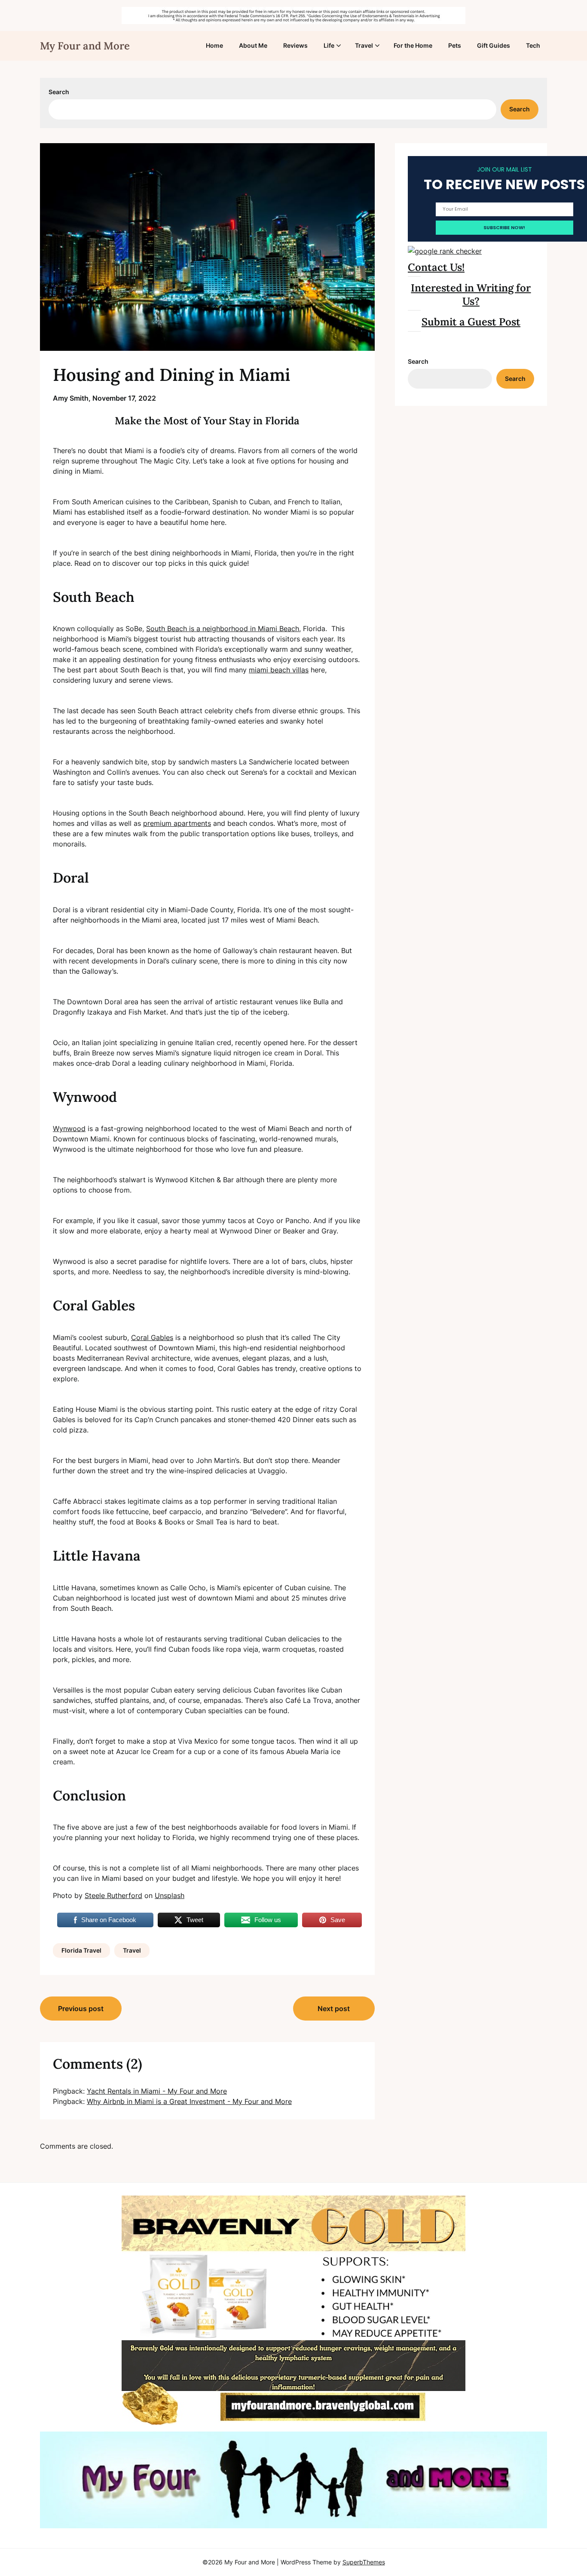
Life (329, 45)
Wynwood (69, 1129)
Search (59, 92)
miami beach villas (279, 670)
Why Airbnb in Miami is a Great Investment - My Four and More (189, 2101)
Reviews (295, 45)
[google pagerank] (445, 251)
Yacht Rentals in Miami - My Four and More (157, 2091)
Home (214, 45)
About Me (253, 45)
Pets (455, 45)
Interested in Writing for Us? (471, 294)
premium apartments (177, 823)
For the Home (413, 45)
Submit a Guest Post (471, 322)
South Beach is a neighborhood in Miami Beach (223, 629)
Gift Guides (494, 45)
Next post (334, 2009)
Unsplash (170, 1895)
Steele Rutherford (113, 1895)
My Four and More (85, 46)
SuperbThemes (364, 2562)
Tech (533, 45)
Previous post (81, 2009)
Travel (364, 45)
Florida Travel (81, 1950)
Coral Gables (152, 1337)
